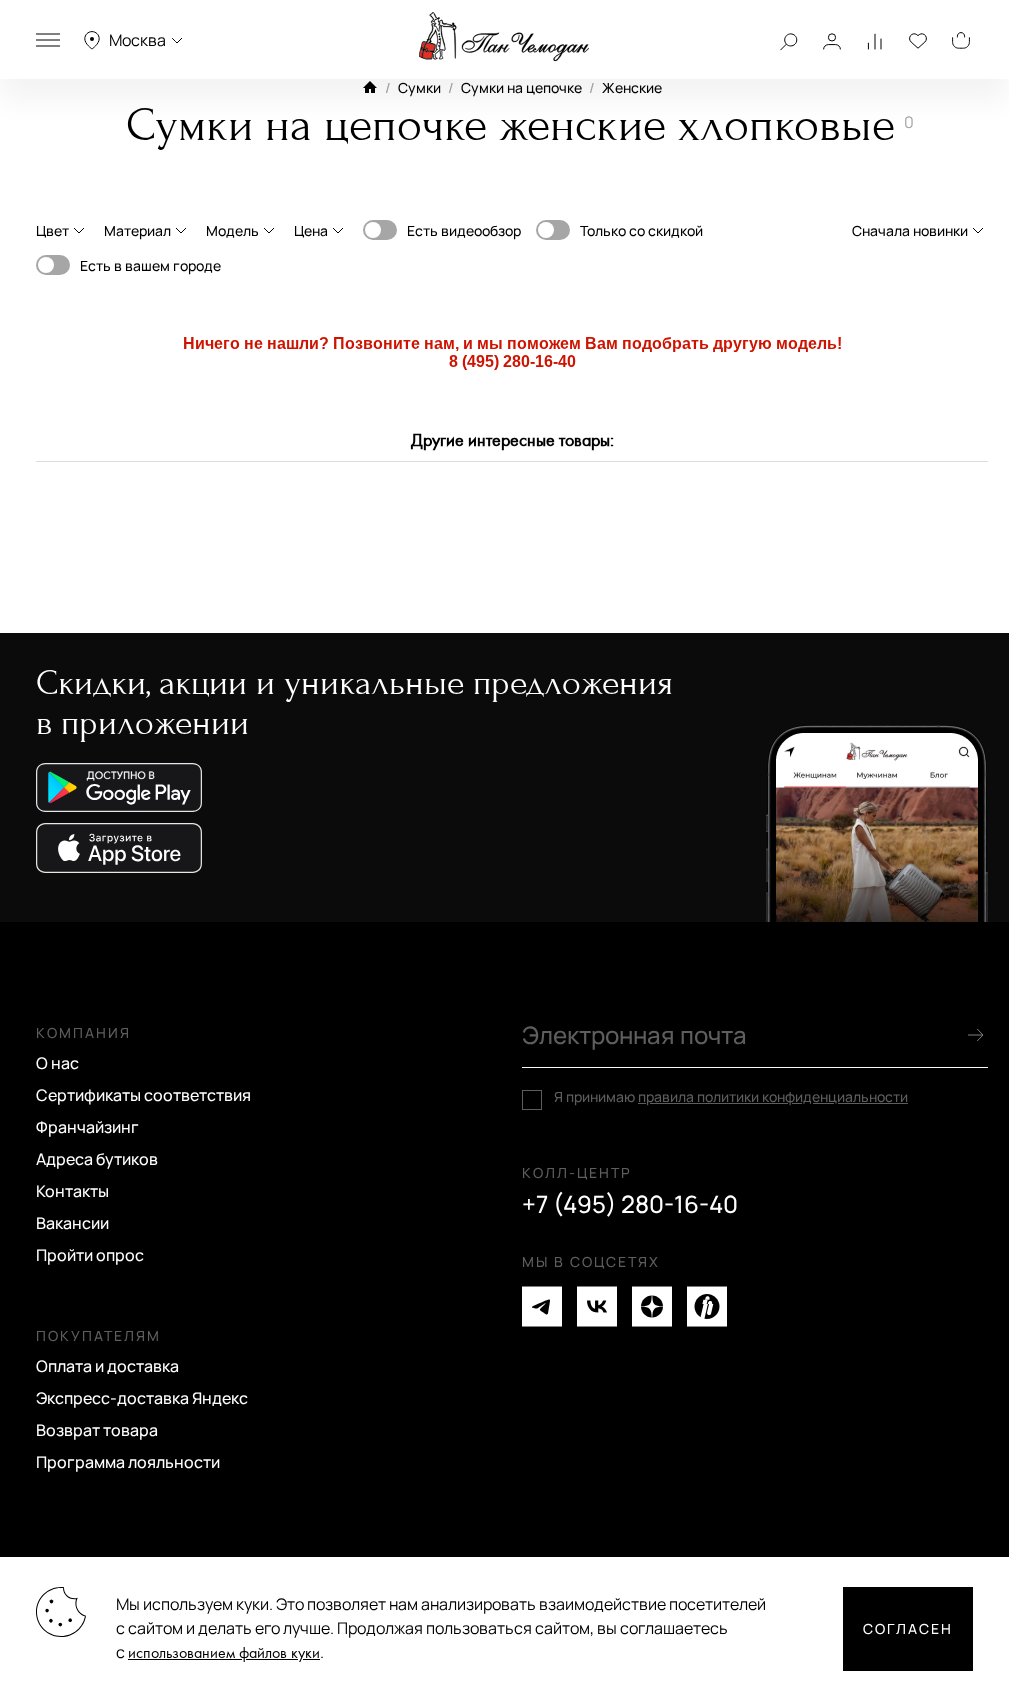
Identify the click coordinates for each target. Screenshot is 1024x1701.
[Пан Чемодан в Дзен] (652, 1306)
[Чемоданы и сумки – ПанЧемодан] (504, 37)
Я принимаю (731, 1097)
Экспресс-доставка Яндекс (142, 1398)
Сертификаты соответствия (143, 1095)
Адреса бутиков (97, 1159)
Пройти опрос (90, 1255)
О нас (57, 1063)
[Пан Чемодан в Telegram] (542, 1306)
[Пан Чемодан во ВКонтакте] (597, 1306)
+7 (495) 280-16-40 (630, 1204)
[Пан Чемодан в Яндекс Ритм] (707, 1306)
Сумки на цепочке (521, 87)
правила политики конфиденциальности (773, 1096)
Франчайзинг (87, 1127)
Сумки (419, 87)
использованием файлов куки (224, 1653)
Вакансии (72, 1223)
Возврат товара (97, 1430)
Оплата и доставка (107, 1366)
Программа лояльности (128, 1462)
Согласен (908, 1628)
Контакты (72, 1191)
